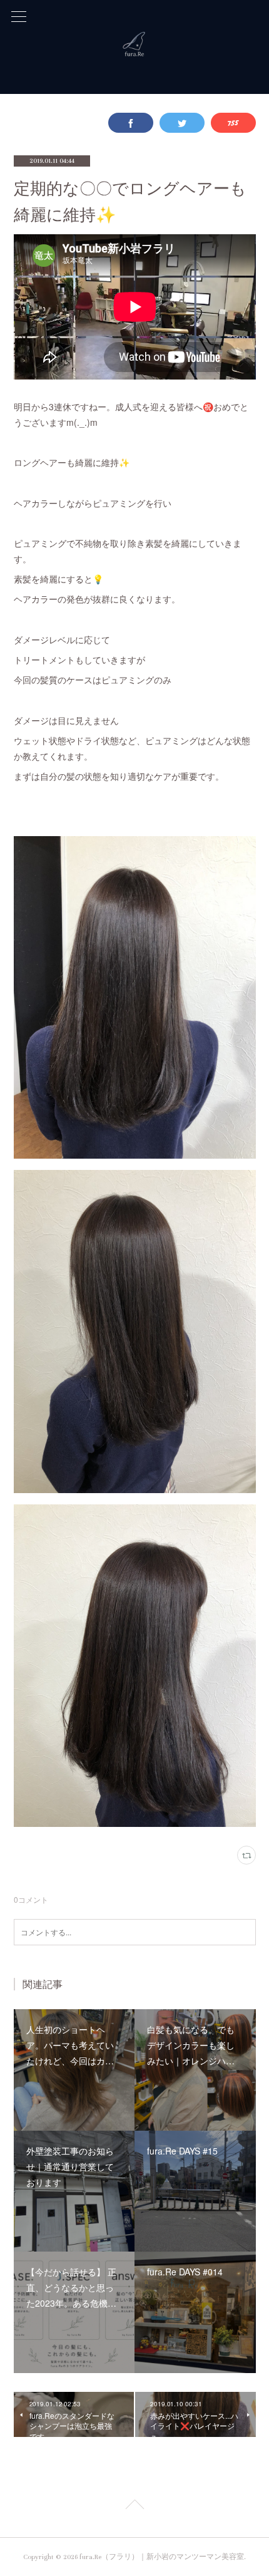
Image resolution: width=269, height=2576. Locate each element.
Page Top (134, 2506)
